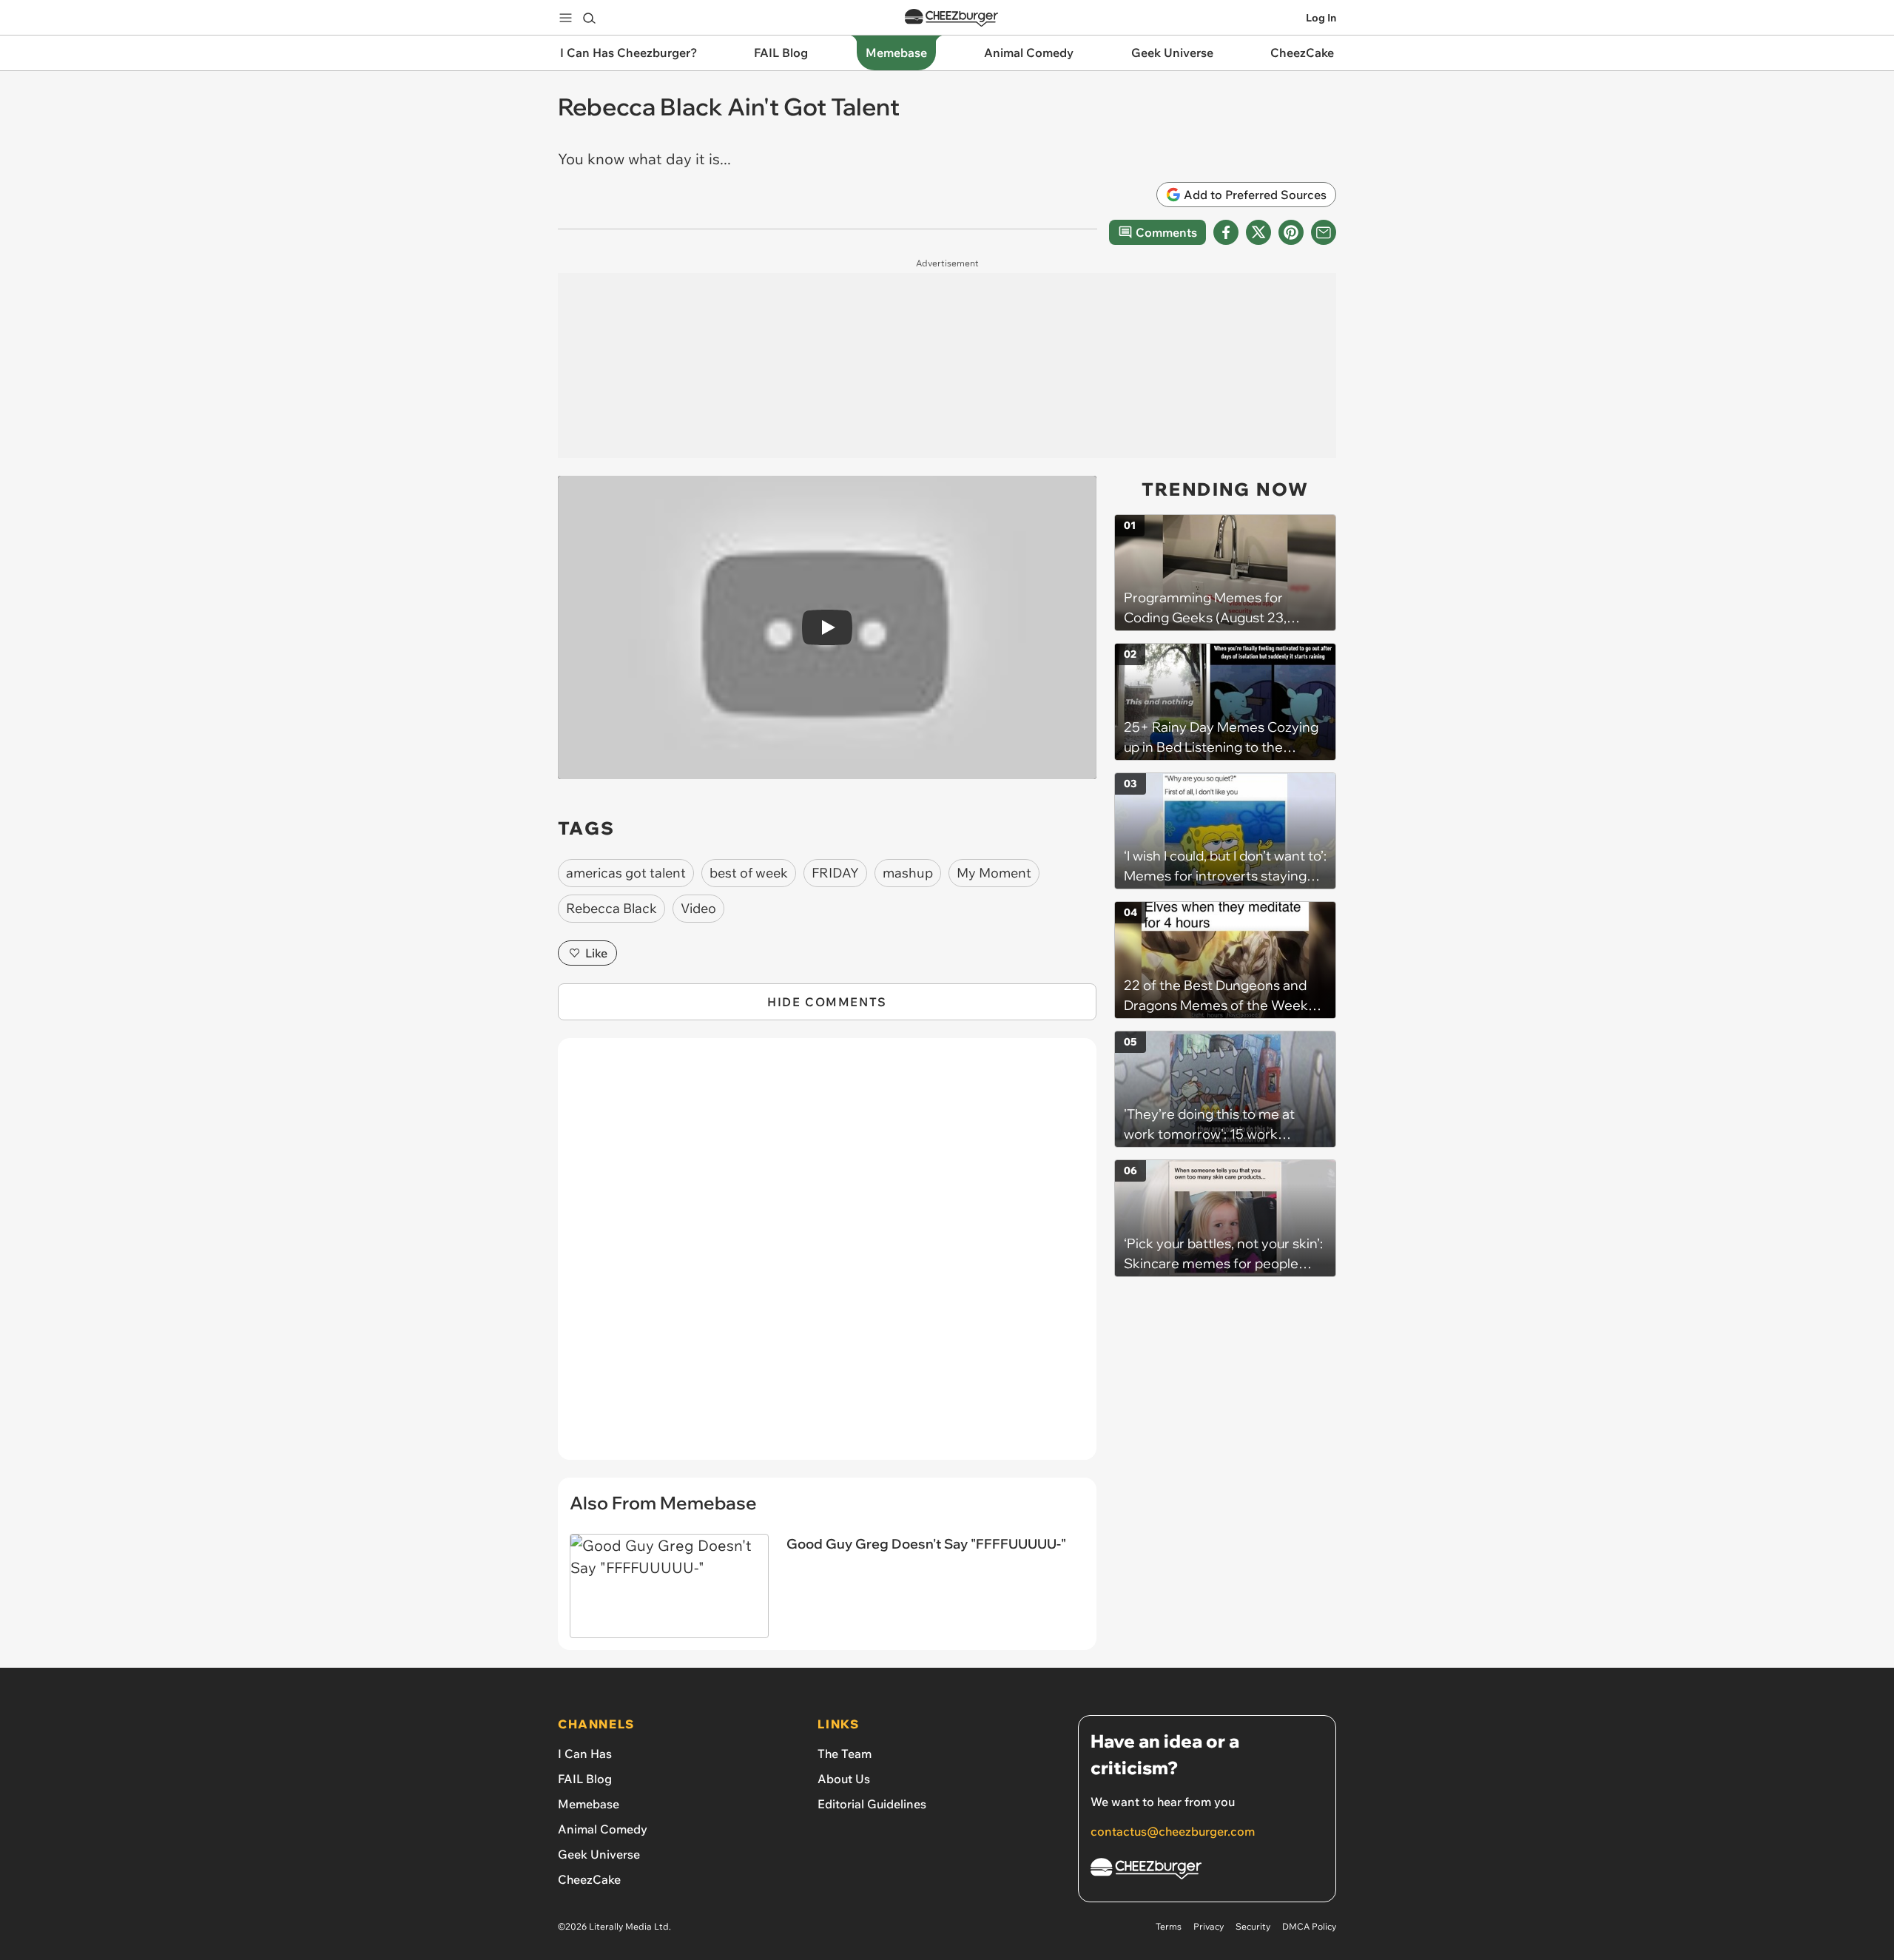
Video (698, 908)
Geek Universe (599, 1854)
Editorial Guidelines (872, 1804)
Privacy (1209, 1926)
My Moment (994, 873)
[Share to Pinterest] (1291, 232)
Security (1253, 1926)
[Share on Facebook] (1226, 232)
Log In (1321, 18)
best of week (749, 873)
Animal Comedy (603, 1829)
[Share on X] (1258, 232)
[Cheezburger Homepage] (951, 18)
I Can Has (585, 1754)
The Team (845, 1754)
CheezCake (589, 1879)
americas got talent (626, 873)
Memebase (589, 1804)
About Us (844, 1779)
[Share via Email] (1324, 232)
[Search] (589, 18)
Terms (1169, 1926)
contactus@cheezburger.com (1173, 1831)
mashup (908, 873)
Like (596, 953)
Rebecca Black (611, 908)
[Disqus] (827, 1257)
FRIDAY (835, 873)
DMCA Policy (1309, 1926)
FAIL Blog (585, 1779)
